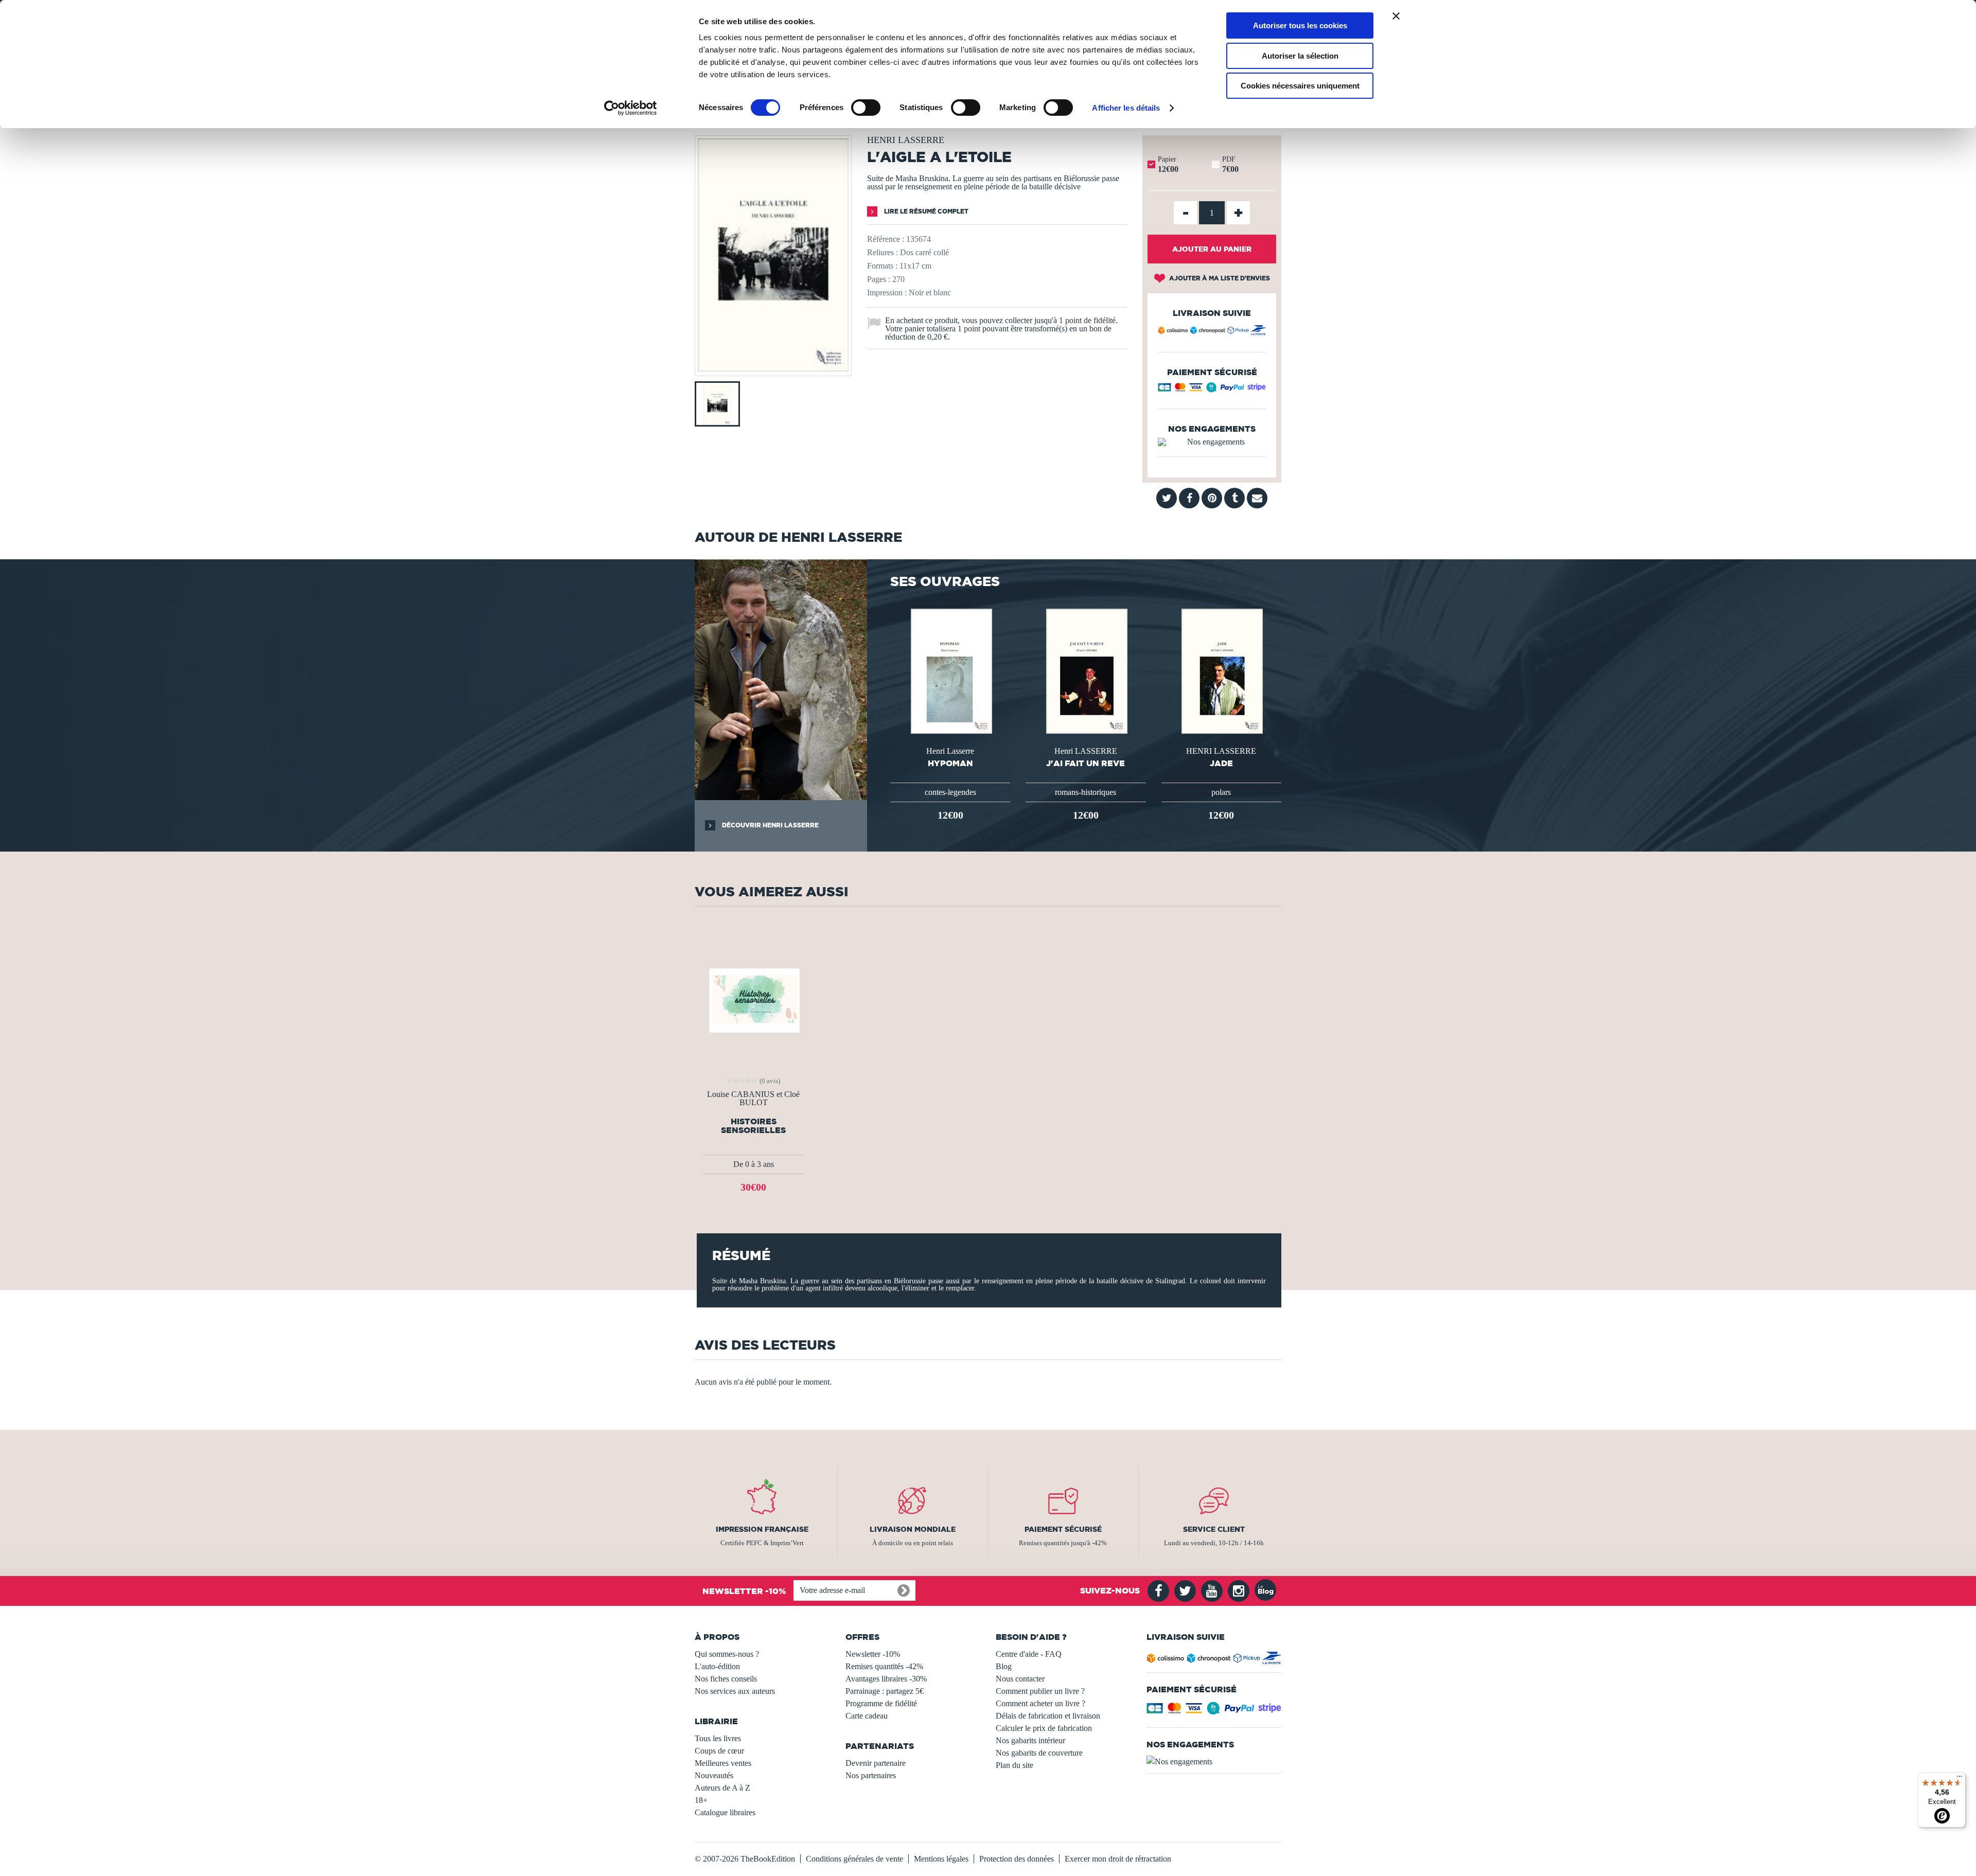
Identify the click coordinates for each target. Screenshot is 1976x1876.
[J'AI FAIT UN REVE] (1086, 670)
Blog (1004, 1666)
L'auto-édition (717, 1666)
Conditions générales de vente (854, 1859)
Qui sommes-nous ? (727, 1654)
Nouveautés (714, 1775)
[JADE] (1221, 670)
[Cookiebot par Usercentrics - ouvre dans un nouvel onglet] (631, 108)
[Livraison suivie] (1212, 332)
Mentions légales (941, 1859)
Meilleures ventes (723, 1763)
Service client (1214, 1529)
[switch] (866, 108)
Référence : (886, 239)
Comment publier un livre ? (1040, 1691)
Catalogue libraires (725, 1812)
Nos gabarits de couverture (1039, 1753)
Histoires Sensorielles (753, 1126)
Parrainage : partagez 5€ (885, 1691)
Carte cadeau (867, 1716)
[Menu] (1960, 1779)
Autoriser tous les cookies (1300, 25)
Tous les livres (718, 1738)
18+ (701, 1800)
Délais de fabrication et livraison (1048, 1716)
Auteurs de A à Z (722, 1788)
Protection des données (1017, 1859)
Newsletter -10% (873, 1654)
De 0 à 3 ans (754, 1164)
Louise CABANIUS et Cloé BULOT (753, 1099)
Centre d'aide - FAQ (1029, 1654)
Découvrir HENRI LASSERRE (770, 825)
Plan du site (1015, 1765)
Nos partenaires (871, 1775)
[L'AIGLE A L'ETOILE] (773, 369)
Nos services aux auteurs (735, 1691)
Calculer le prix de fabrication (1044, 1728)
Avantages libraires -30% (886, 1679)
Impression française (762, 1529)
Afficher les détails (1126, 108)
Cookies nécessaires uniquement (1300, 86)
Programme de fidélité (881, 1703)
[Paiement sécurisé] (1212, 390)
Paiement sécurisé (1063, 1529)
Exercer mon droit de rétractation (1118, 1859)
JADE (1221, 763)
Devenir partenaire (876, 1763)
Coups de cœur (719, 1751)
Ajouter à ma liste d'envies (1219, 278)
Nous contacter (1020, 1679)
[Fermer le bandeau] (1396, 16)
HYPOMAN (950, 763)
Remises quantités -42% (884, 1666)
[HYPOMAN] (950, 670)
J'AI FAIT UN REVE (1086, 763)
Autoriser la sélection (1300, 56)
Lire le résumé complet (925, 211)
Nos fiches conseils (726, 1679)
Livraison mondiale (913, 1529)
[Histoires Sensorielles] (754, 999)
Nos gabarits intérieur (1030, 1740)
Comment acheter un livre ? (1040, 1703)
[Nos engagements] (1212, 442)
